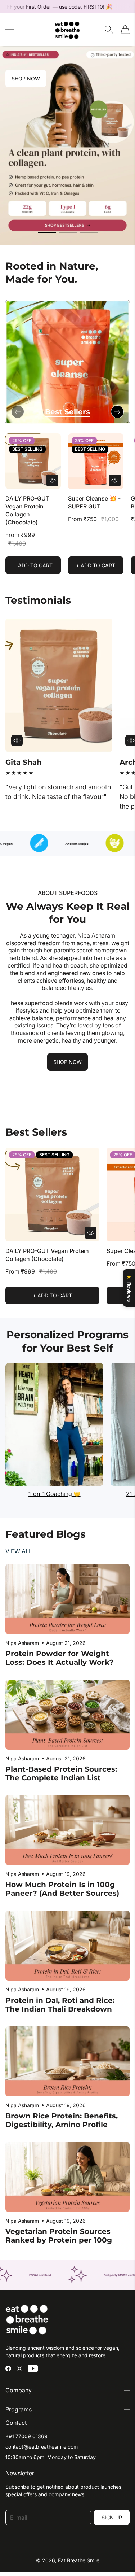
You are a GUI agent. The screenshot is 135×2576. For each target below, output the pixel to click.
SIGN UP (112, 2517)
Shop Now (26, 78)
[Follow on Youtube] (33, 2368)
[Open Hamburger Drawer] (10, 30)
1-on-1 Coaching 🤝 (55, 1494)
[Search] (109, 30)
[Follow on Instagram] (19, 2368)
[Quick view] (52, 480)
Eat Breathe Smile (79, 2560)
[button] (47, 233)
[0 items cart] (125, 30)
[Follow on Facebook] (8, 2368)
